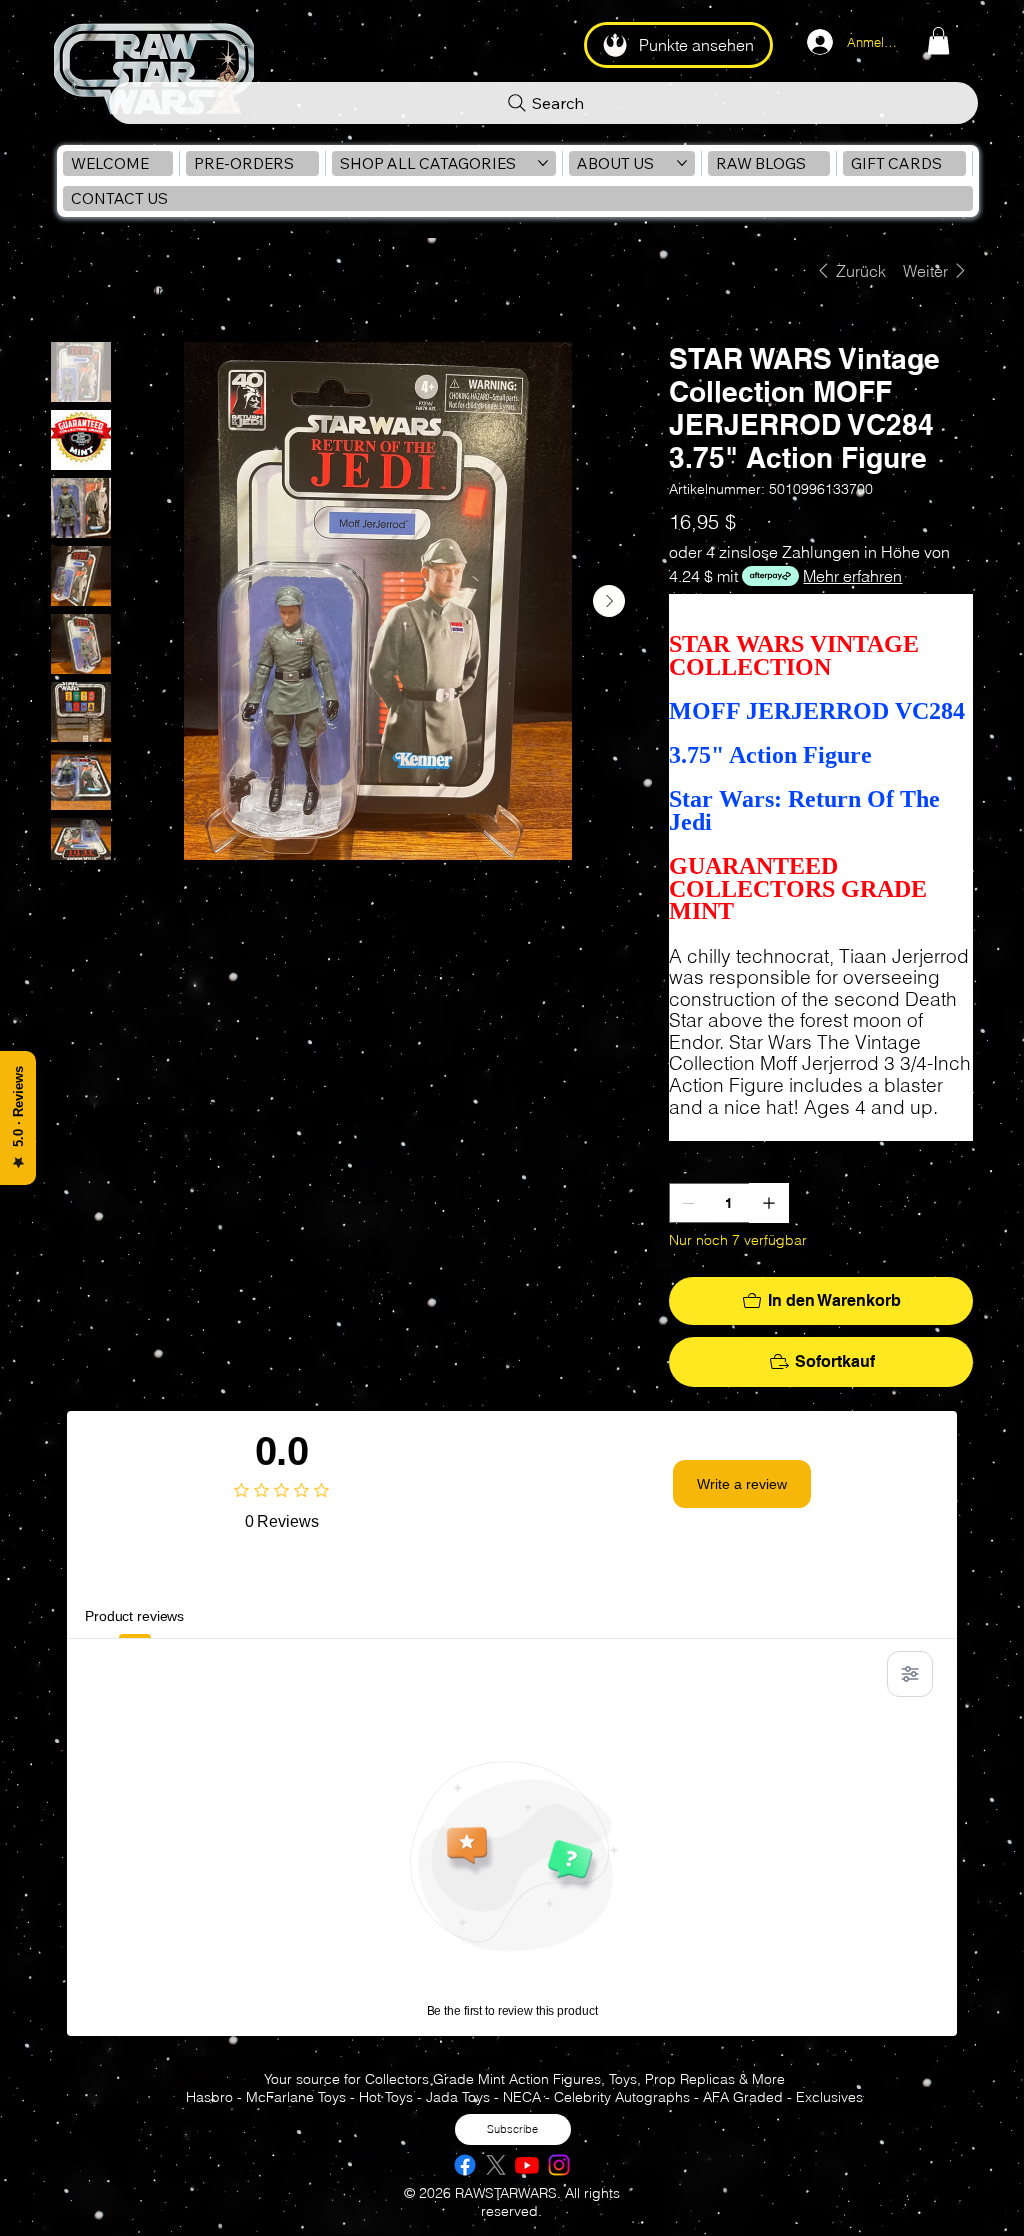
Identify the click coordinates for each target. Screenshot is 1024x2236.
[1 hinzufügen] (769, 1203)
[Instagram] (559, 2165)
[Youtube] (527, 2165)
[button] (938, 40)
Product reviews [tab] (134, 1616)
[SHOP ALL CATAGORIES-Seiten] (543, 163)
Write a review (742, 1484)
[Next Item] (609, 601)
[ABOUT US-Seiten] (682, 163)
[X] (496, 2165)
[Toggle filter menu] (910, 1674)
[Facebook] (465, 2165)
